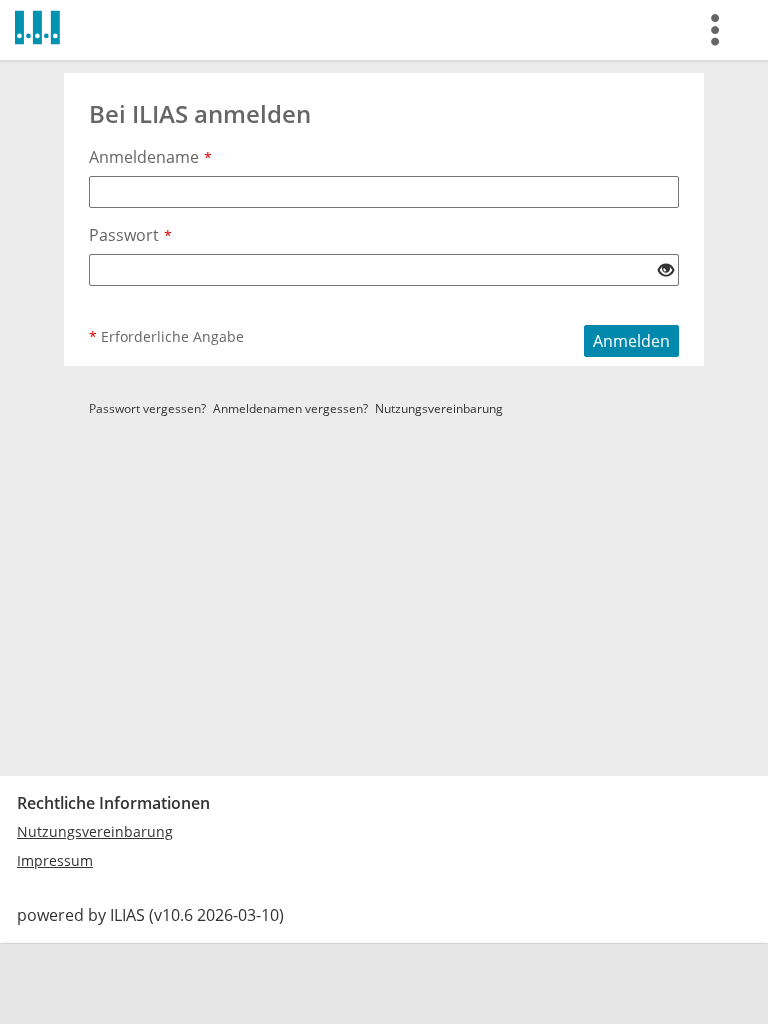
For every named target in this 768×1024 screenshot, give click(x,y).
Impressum (55, 860)
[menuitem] (720, 30)
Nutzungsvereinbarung (439, 408)
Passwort (130, 235)
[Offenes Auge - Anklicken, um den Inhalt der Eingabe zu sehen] (666, 271)
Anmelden (631, 341)
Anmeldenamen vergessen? (290, 408)
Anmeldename (150, 157)
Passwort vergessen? (147, 408)
